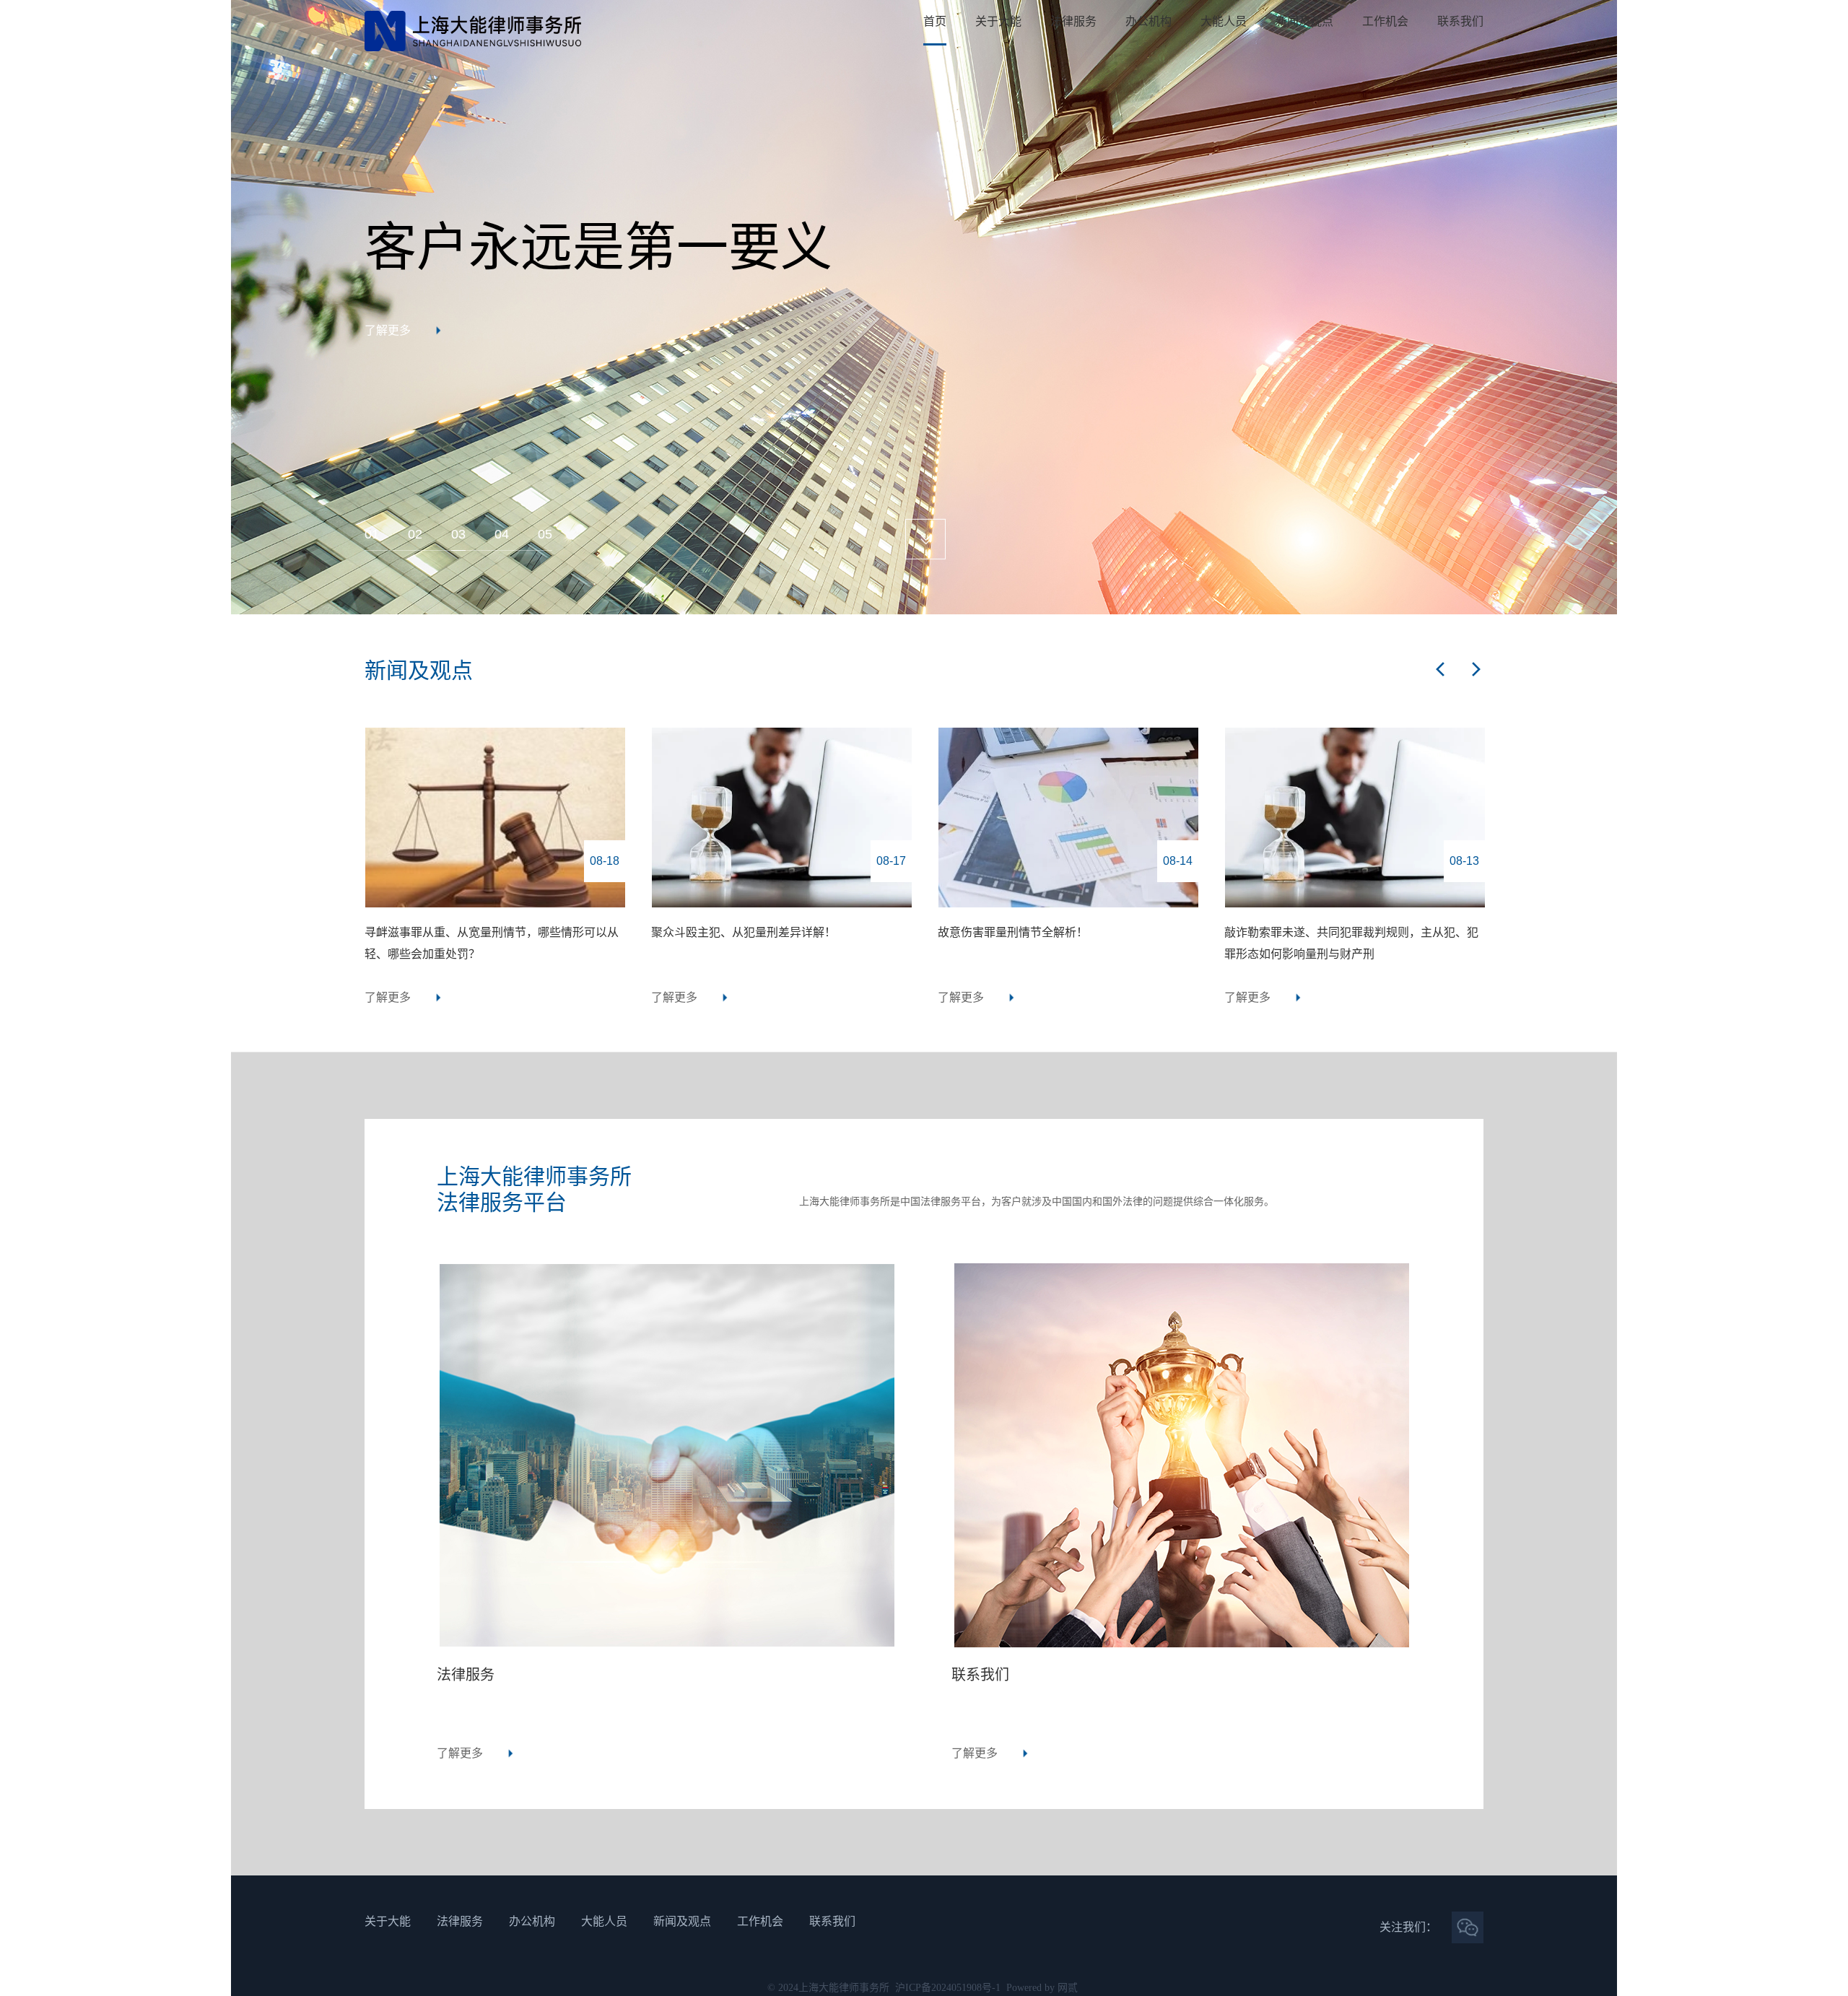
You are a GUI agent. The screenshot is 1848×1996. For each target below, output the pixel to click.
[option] (924, 307)
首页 (935, 21)
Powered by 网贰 (1042, 1988)
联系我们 (1460, 21)
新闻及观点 (1304, 21)
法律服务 (1073, 21)
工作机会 (1385, 21)
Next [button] (1610, 308)
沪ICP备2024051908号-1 (948, 1988)
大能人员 (1224, 21)
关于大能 (998, 21)
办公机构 (1149, 21)
